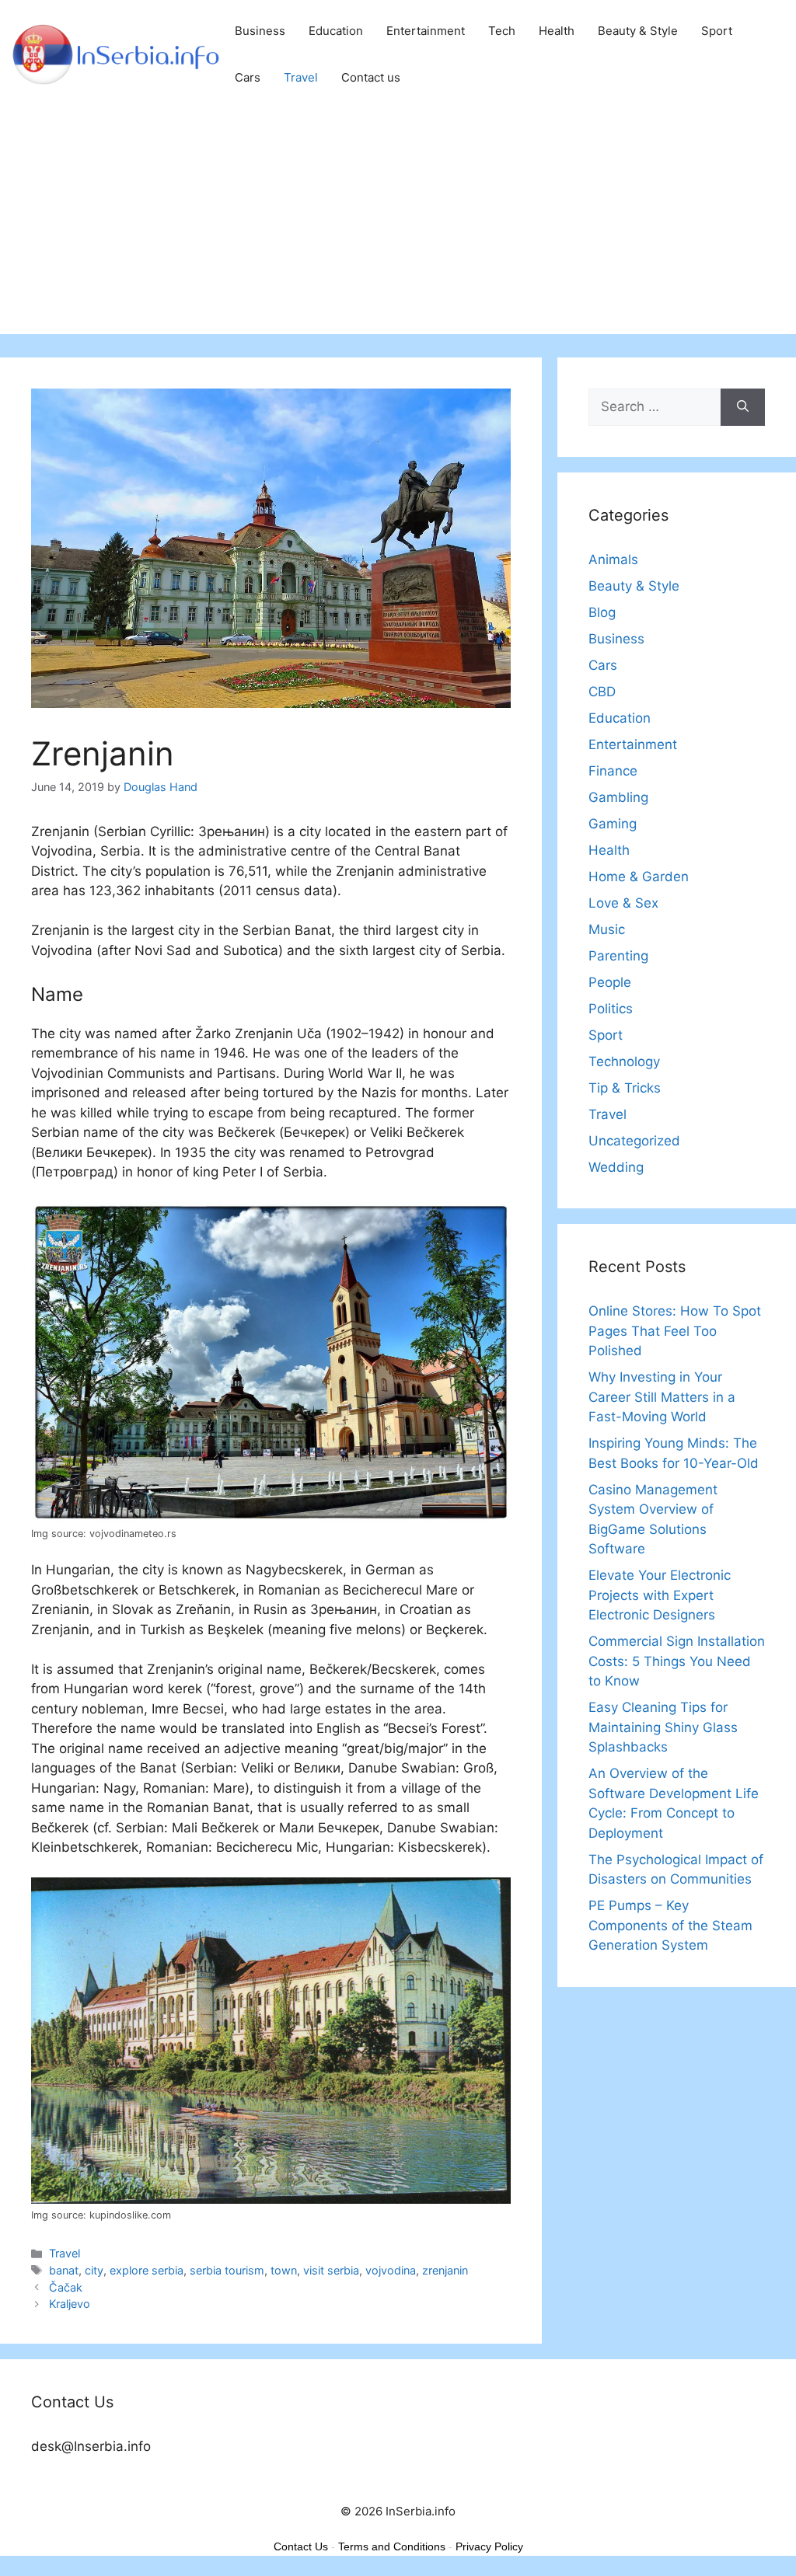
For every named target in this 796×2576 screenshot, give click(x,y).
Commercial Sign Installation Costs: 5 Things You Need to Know (677, 1661)
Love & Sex (623, 903)
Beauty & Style (638, 31)
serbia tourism (227, 2270)
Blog (602, 612)
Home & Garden (639, 877)
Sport (717, 31)
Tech (502, 31)
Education (336, 31)
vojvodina (391, 2270)
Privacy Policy (489, 2546)
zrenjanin (445, 2270)
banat (64, 2270)
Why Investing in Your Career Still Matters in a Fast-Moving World (662, 1397)
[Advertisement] (398, 225)
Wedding (616, 1167)
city (94, 2270)
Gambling (618, 797)
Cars (248, 77)
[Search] (743, 407)
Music (607, 929)
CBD (602, 692)
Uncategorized (634, 1141)
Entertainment (426, 31)
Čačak (66, 2287)
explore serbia (147, 2270)
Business (260, 31)
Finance (613, 771)
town (284, 2270)
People (610, 982)
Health (557, 31)
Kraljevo (70, 2304)
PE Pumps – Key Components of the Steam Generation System (670, 1925)
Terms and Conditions (392, 2546)
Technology (624, 1061)
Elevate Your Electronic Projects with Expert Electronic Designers (660, 1595)
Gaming (613, 824)
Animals (613, 559)
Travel (301, 77)
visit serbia (331, 2270)
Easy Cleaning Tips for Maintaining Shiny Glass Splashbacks (663, 1727)
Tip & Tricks (625, 1088)
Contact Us (301, 2546)
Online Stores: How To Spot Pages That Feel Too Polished (675, 1331)
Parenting (618, 956)
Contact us (371, 77)
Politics (611, 1009)
